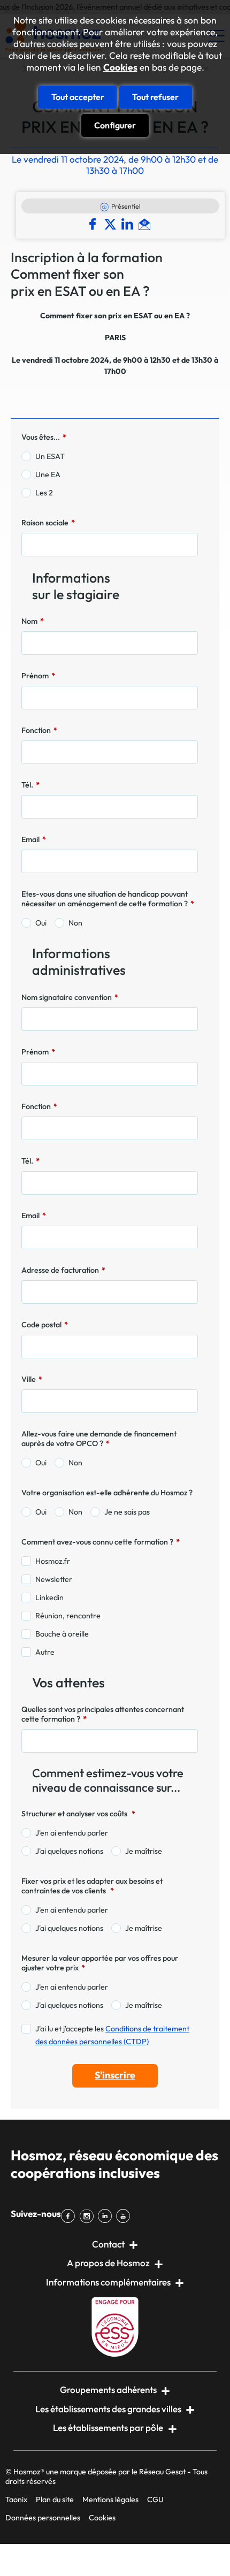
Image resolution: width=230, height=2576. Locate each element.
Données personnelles (43, 2518)
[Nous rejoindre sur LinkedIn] (107, 2216)
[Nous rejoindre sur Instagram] (88, 2216)
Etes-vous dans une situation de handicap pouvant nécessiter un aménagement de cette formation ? (108, 899)
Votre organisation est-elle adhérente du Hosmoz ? (107, 1493)
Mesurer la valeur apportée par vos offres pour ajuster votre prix (100, 1963)
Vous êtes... (44, 437)
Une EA (48, 475)
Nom (33, 621)
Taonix (16, 2499)
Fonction (39, 730)
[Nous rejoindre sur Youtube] (125, 2216)
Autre (45, 1652)
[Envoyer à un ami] (146, 224)
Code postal (45, 1325)
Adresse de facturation (63, 1270)
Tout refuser (155, 97)
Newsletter (54, 1579)
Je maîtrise (144, 1851)
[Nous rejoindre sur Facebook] (70, 2216)
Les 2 (44, 493)
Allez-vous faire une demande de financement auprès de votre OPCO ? (99, 1439)
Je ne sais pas (127, 1512)
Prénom (38, 676)
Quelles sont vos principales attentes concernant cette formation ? (103, 1714)
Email (34, 839)
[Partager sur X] (112, 224)
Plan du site (55, 2499)
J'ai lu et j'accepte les (112, 2035)
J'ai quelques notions (69, 1851)
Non (75, 923)
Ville (32, 1379)
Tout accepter (78, 97)
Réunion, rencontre (68, 1616)
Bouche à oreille (62, 1634)
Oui (41, 923)
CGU (155, 2499)
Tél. (30, 785)
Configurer (115, 125)
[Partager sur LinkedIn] (130, 224)
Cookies (120, 67)
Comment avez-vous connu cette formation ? (101, 1542)
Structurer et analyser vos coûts (78, 1814)
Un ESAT (50, 456)
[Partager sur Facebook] (95, 224)
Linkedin (49, 1597)
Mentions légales (110, 2499)
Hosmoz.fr (53, 1561)
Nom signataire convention (70, 997)
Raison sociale (48, 523)
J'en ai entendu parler (72, 1833)
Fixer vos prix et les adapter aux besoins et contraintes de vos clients (92, 1886)
